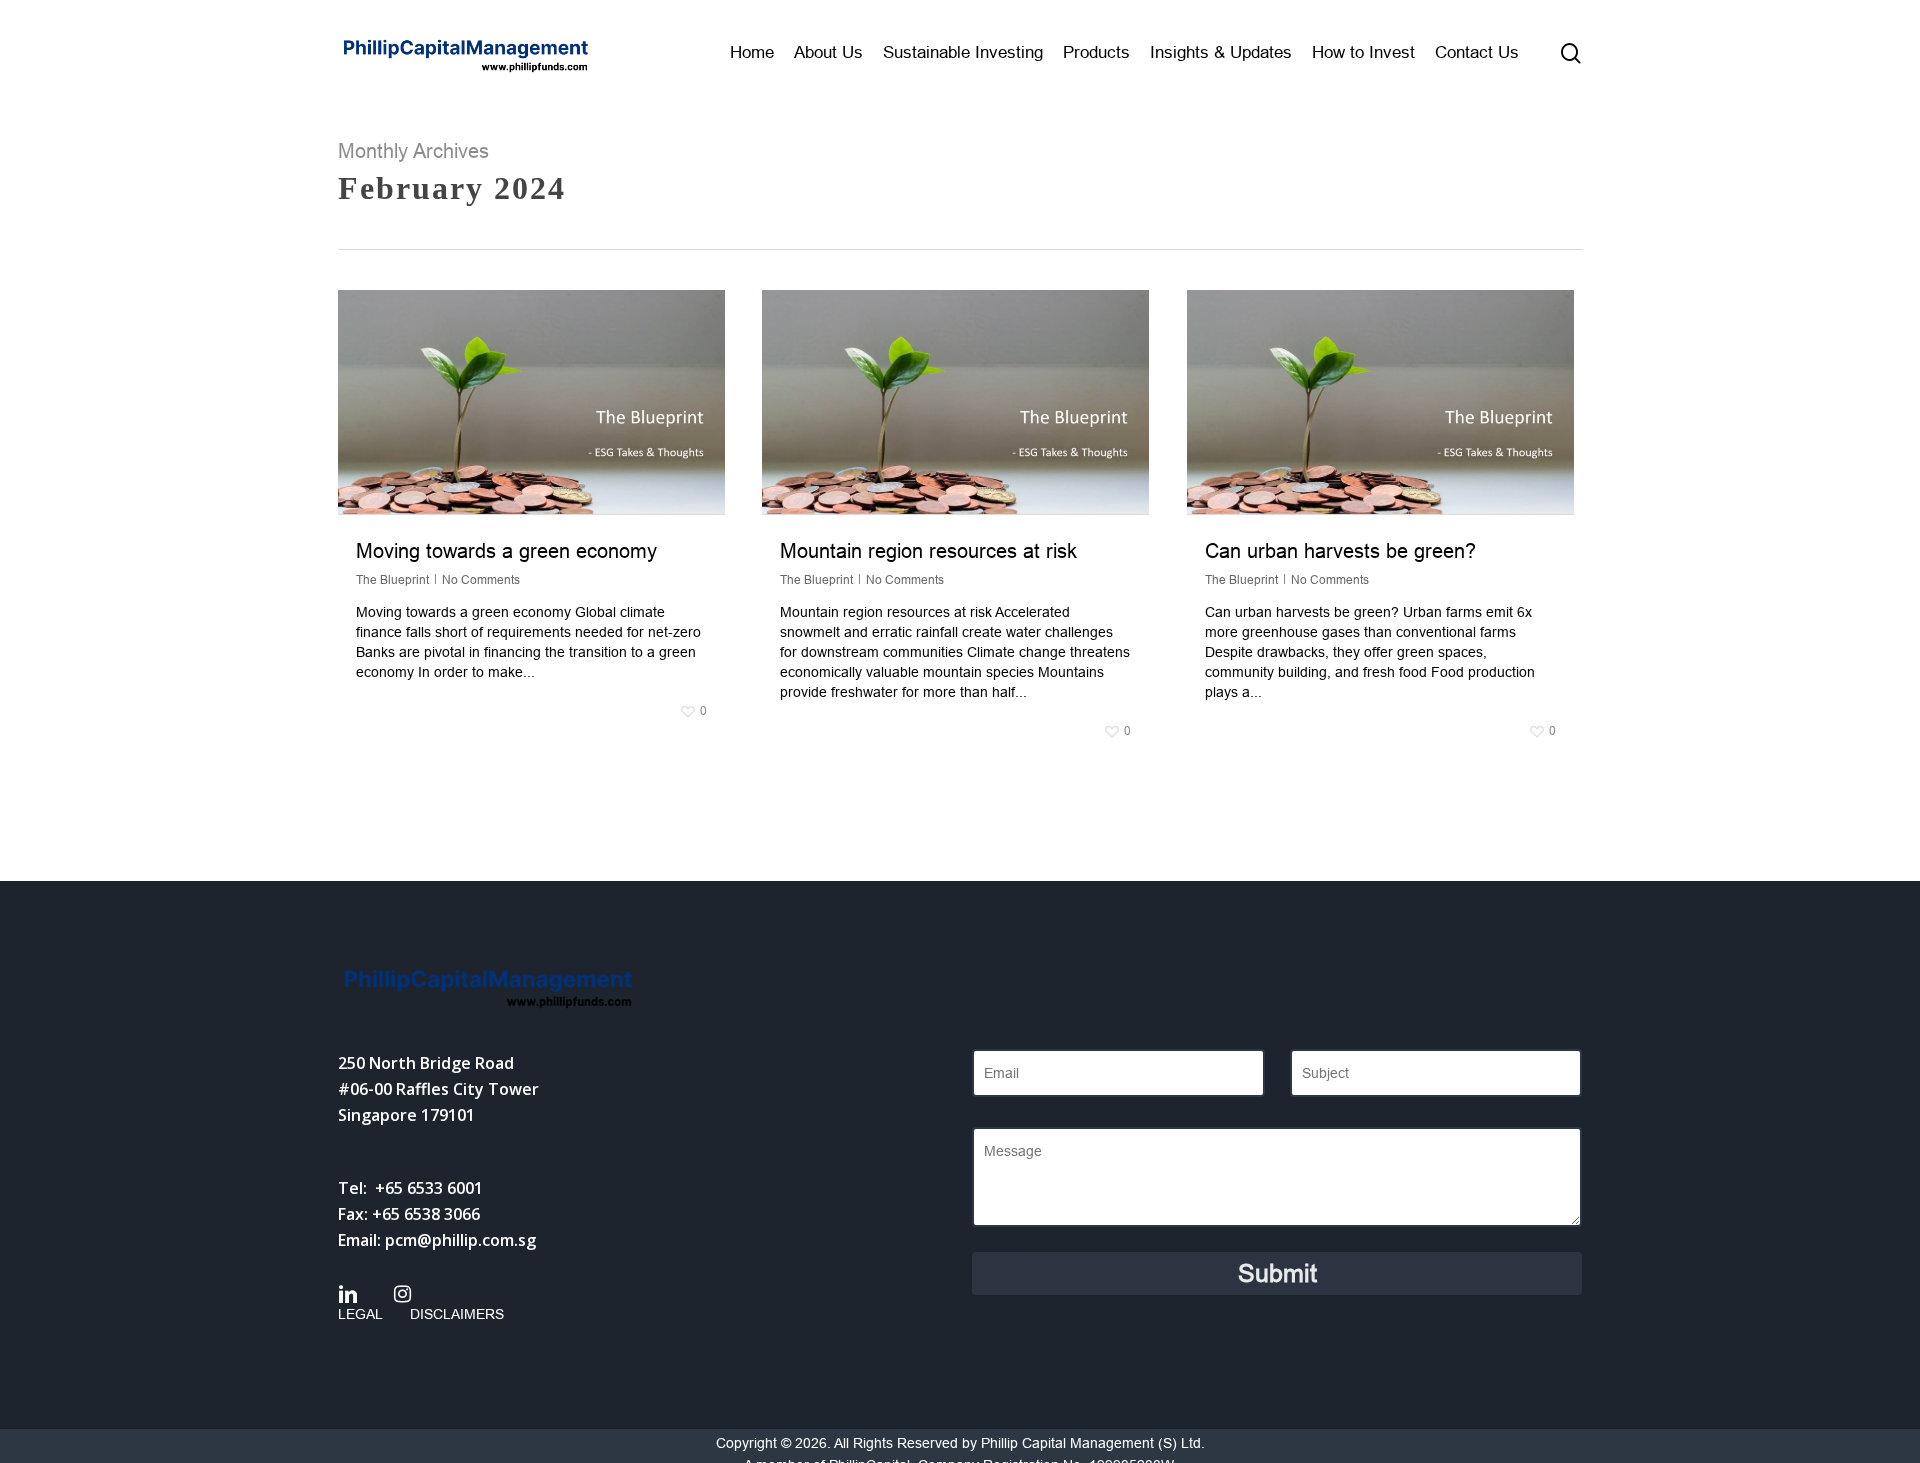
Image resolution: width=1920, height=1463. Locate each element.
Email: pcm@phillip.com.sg (437, 1240)
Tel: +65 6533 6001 (410, 1188)
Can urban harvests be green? (1340, 551)
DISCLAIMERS (457, 1314)
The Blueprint (392, 580)
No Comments (481, 580)
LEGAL (360, 1314)
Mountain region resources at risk (928, 551)
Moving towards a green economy (506, 551)
